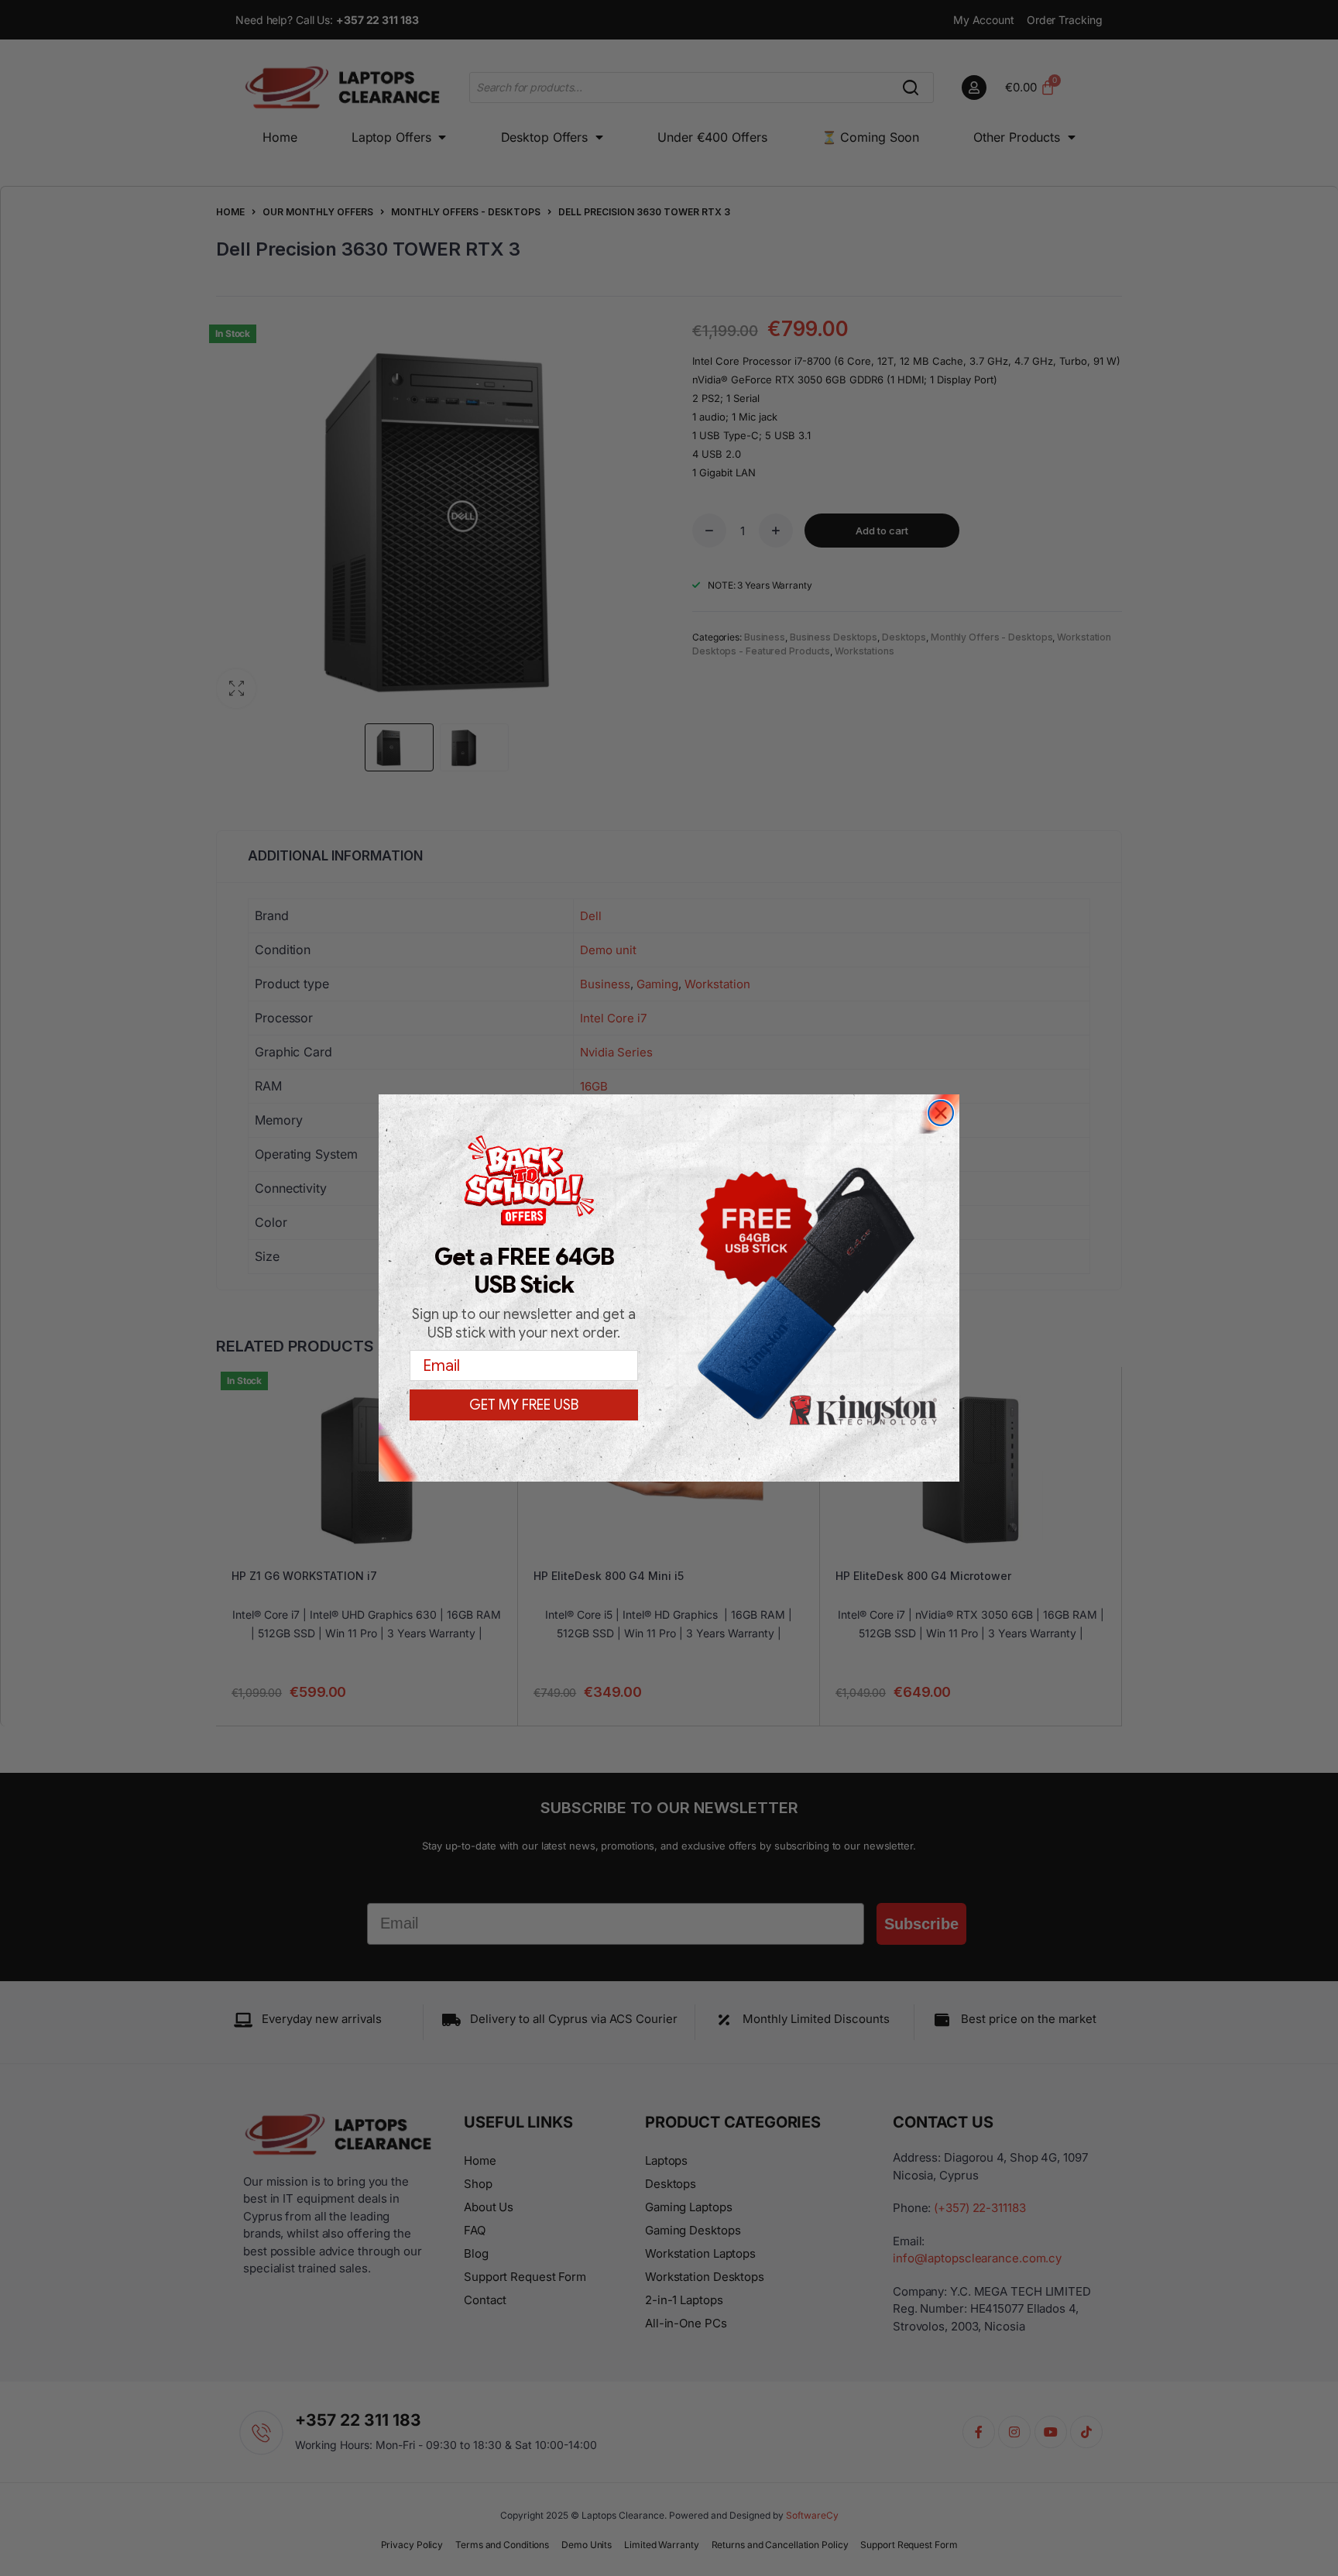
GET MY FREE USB (524, 1405)
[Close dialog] (941, 1113)
